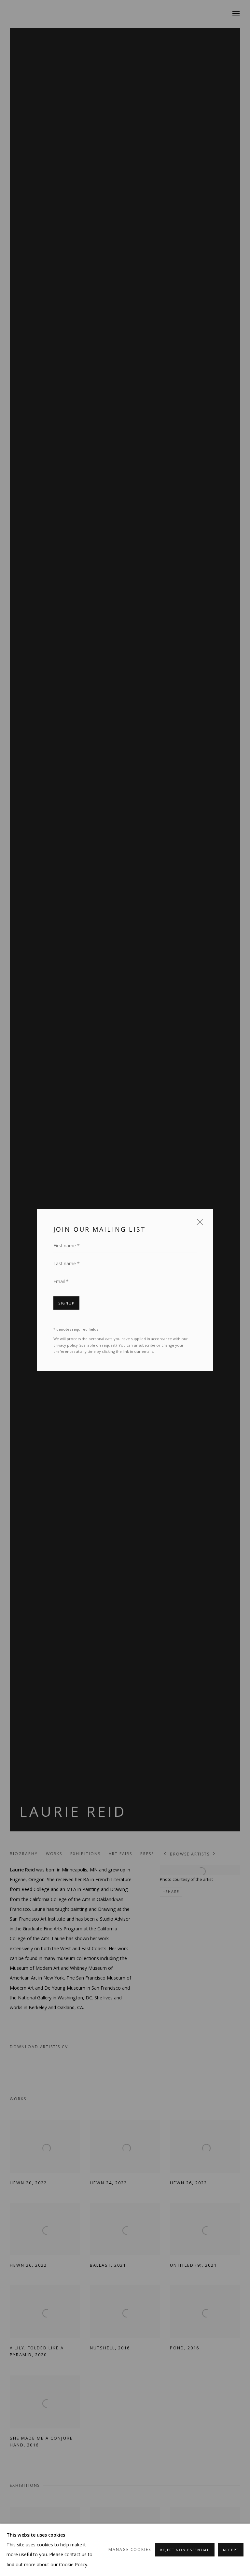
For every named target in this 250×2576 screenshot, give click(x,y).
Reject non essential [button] (185, 2550)
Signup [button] (66, 1301)
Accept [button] (231, 2550)
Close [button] (198, 1222)
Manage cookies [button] (130, 2549)
